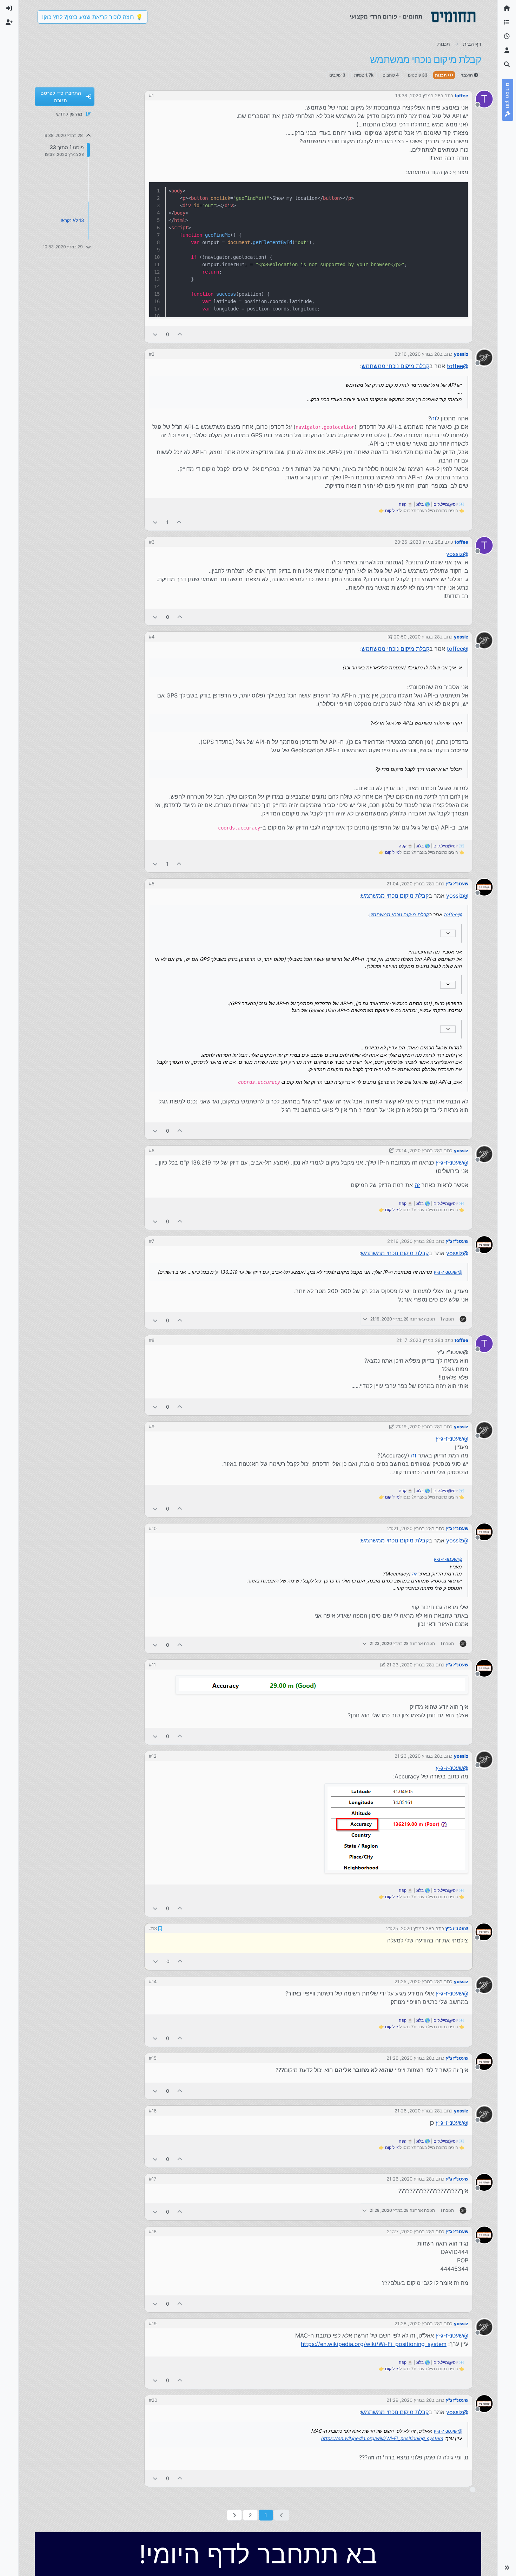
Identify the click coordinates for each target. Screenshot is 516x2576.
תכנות (441, 75)
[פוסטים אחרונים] (507, 37)
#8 (152, 1340)
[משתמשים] (507, 51)
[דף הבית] (507, 8)
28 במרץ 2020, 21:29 (409, 2399)
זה (434, 418)
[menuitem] (9, 8)
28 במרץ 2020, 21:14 (418, 1151)
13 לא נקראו (72, 220)
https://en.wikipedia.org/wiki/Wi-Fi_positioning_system (374, 2343)
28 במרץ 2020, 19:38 (418, 96)
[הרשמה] (9, 22)
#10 (153, 1528)
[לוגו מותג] (453, 17)
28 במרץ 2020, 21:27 (409, 2231)
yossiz (461, 354)
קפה (403, 504)
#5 (152, 884)
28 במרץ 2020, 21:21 (409, 1528)
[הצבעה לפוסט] (180, 334)
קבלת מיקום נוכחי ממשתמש (395, 366)
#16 (153, 2110)
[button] (507, 2568)
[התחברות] (9, 8)
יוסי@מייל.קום (446, 504)
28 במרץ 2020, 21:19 (418, 1427)
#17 (153, 2178)
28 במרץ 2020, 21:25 (409, 1928)
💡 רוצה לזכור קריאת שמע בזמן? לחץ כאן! (92, 17)
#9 (152, 1427)
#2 (152, 354)
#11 (152, 1665)
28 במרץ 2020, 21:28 (417, 2323)
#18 (153, 2231)
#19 (153, 2323)
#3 (152, 542)
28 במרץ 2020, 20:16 (417, 354)
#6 (152, 1151)
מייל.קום (392, 510)
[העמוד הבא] (234, 2514)
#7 (151, 1241)
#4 (152, 637)
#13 (153, 1928)
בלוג (420, 504)
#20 (153, 2399)
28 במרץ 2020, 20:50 (417, 637)
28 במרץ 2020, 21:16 (409, 1241)
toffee (461, 96)
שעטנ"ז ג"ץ (457, 884)
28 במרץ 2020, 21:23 (409, 1665)
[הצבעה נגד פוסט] (155, 334)
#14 (153, 1981)
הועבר (467, 75)
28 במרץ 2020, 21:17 (418, 1340)
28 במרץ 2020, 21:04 (409, 884)
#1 (151, 96)
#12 (153, 1756)
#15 (153, 2057)
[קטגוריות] (507, 22)
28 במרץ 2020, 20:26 (418, 542)
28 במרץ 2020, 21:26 (409, 2057)
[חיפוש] (507, 65)
